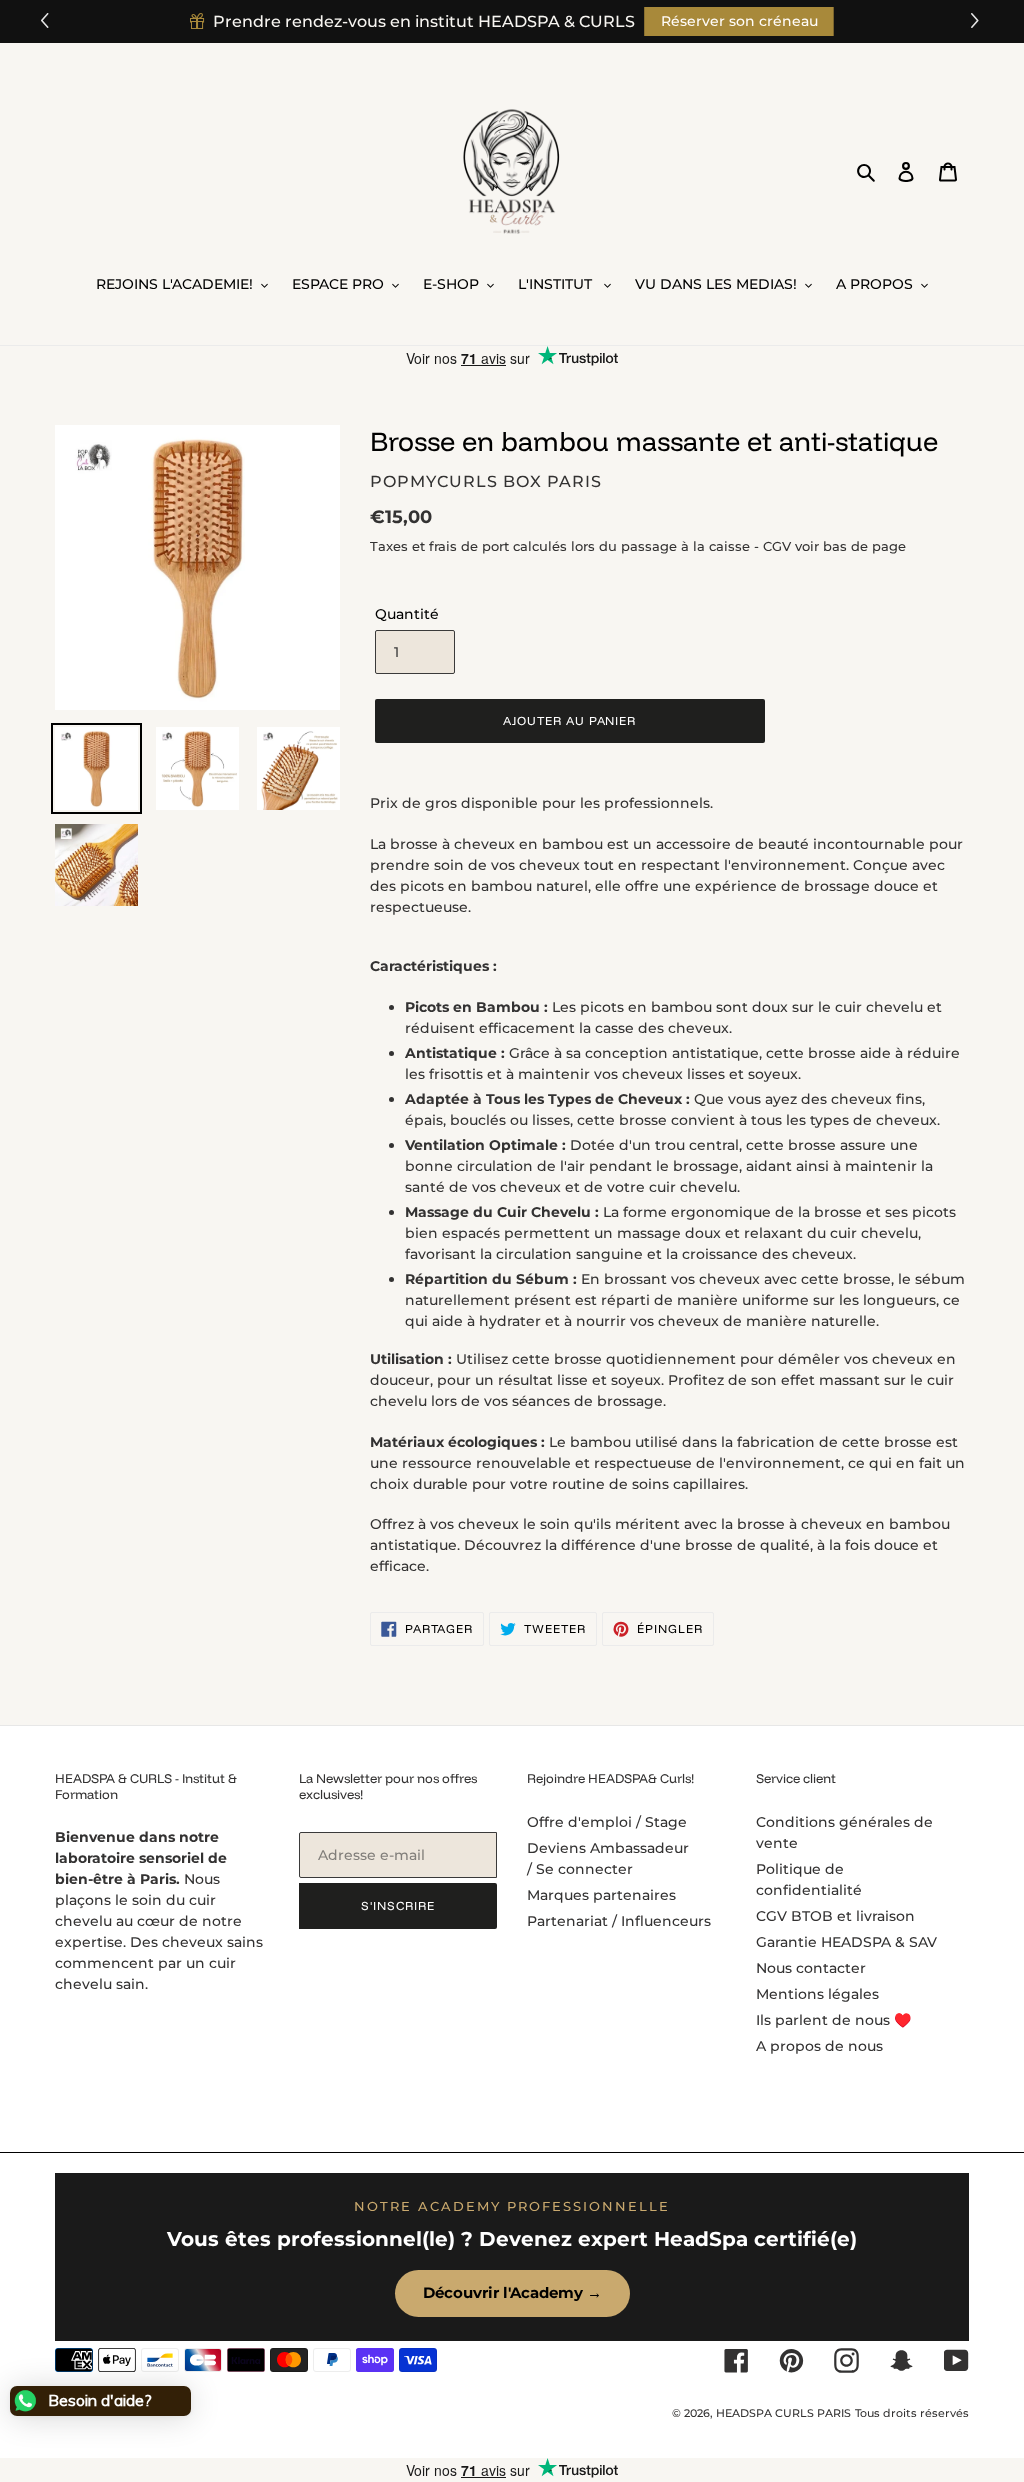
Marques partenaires (601, 1895)
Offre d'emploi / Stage (607, 1822)
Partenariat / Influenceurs (619, 1921)
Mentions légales (817, 1994)
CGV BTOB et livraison (835, 1916)
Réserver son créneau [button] (739, 21)
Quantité (407, 614)
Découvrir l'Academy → (512, 2292)
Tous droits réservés (912, 2413)
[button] (977, 21)
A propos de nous (819, 2046)
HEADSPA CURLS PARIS (783, 2413)
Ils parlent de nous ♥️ (833, 2020)
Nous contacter (811, 1968)
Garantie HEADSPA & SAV (846, 1942)
